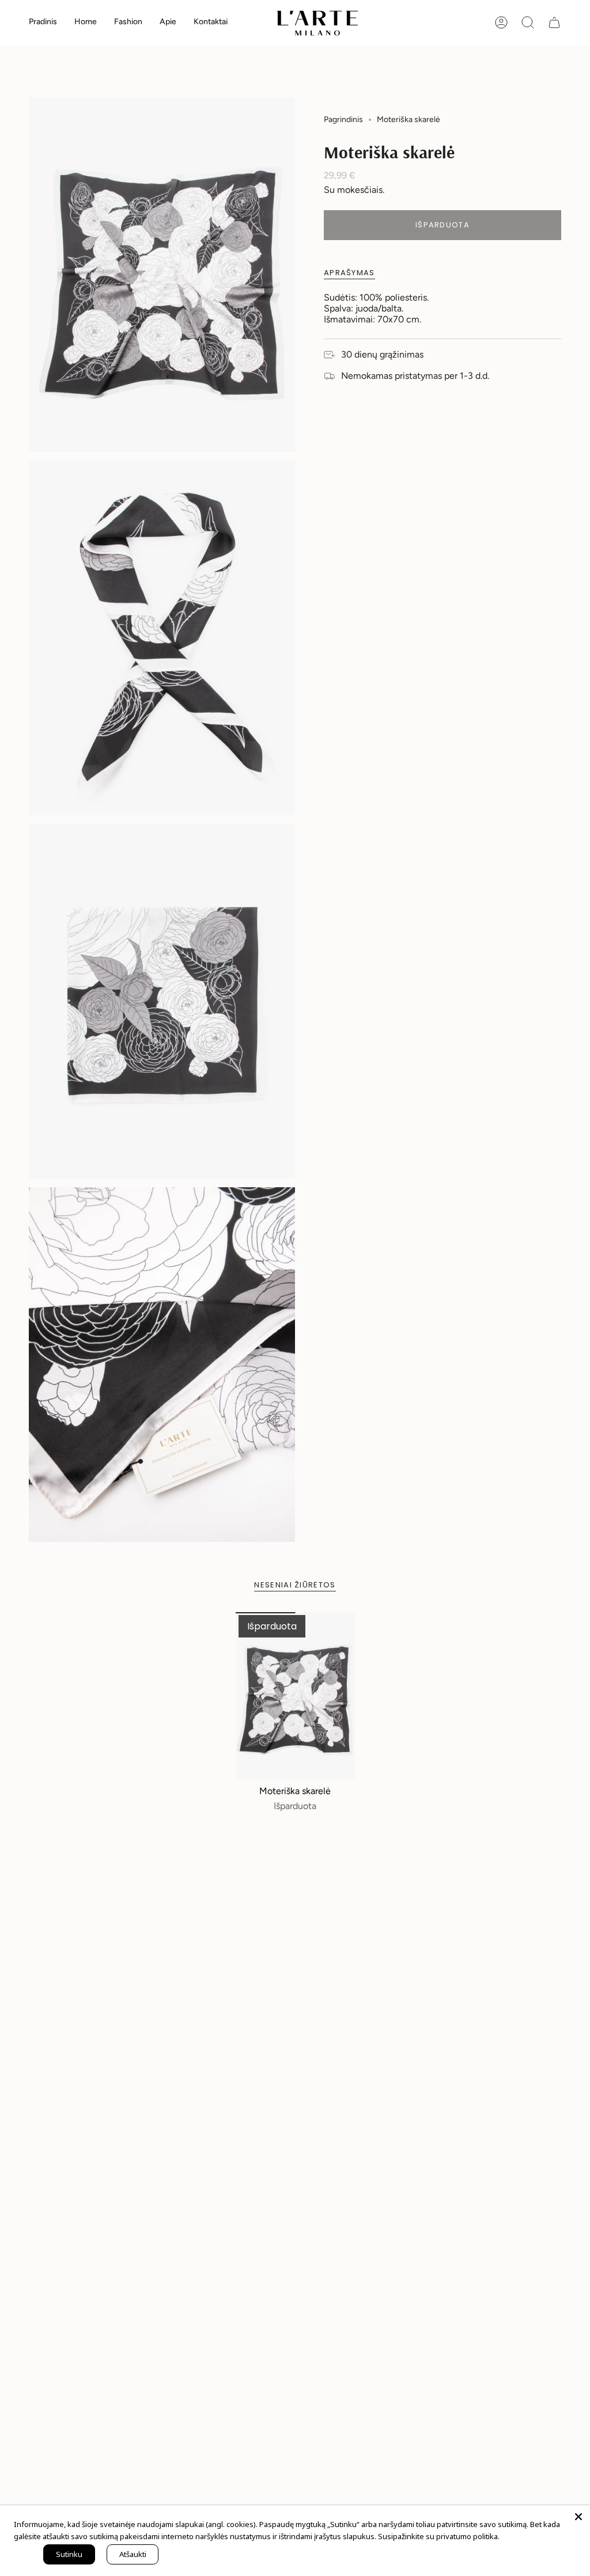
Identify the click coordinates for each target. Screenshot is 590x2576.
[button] (86, 23)
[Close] (578, 2517)
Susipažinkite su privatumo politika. (439, 2536)
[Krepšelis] (554, 22)
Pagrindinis (343, 119)
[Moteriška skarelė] (295, 1696)
